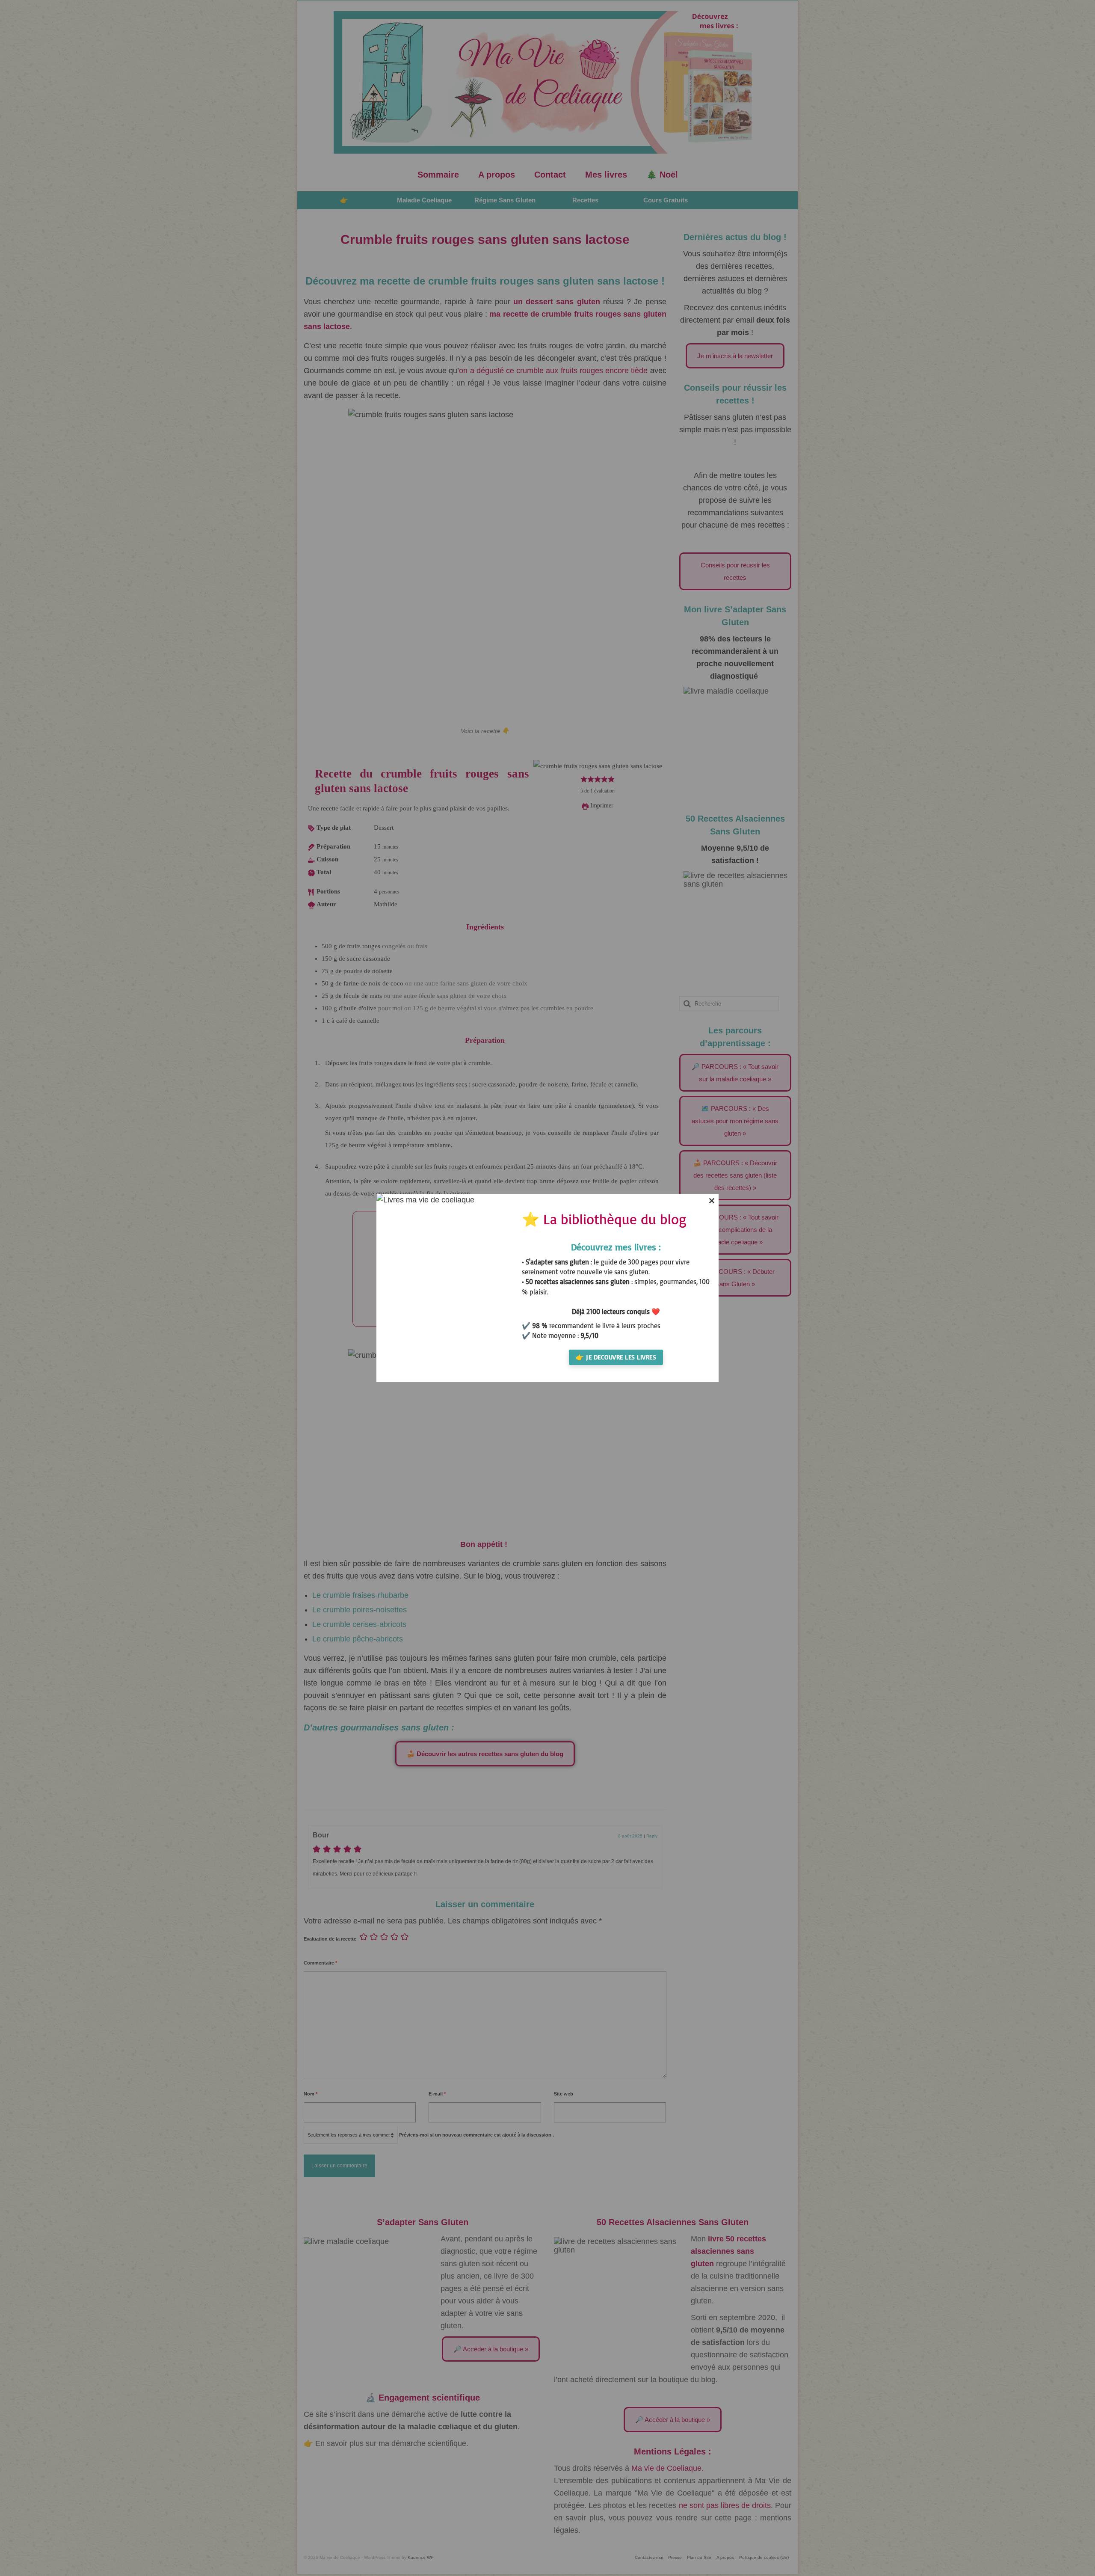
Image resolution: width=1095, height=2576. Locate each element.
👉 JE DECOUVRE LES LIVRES (616, 1357)
